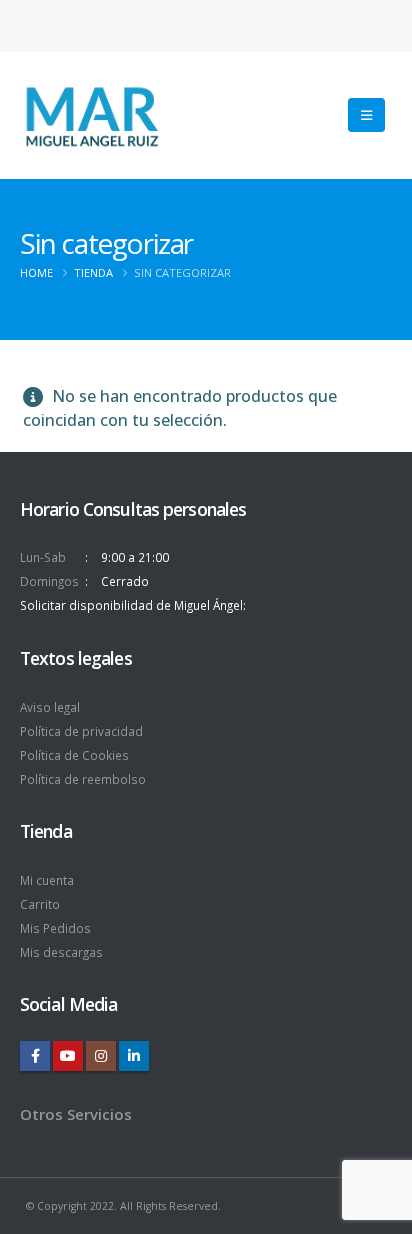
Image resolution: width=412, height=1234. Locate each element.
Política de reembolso (83, 779)
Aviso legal (50, 707)
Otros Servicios (76, 1114)
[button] (366, 115)
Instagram (101, 1056)
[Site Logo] (91, 115)
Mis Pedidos (55, 928)
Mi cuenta (47, 880)
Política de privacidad (81, 731)
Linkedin (134, 1056)
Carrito (40, 904)
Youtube (68, 1056)
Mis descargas (61, 952)
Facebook (35, 1056)
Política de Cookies (74, 755)
